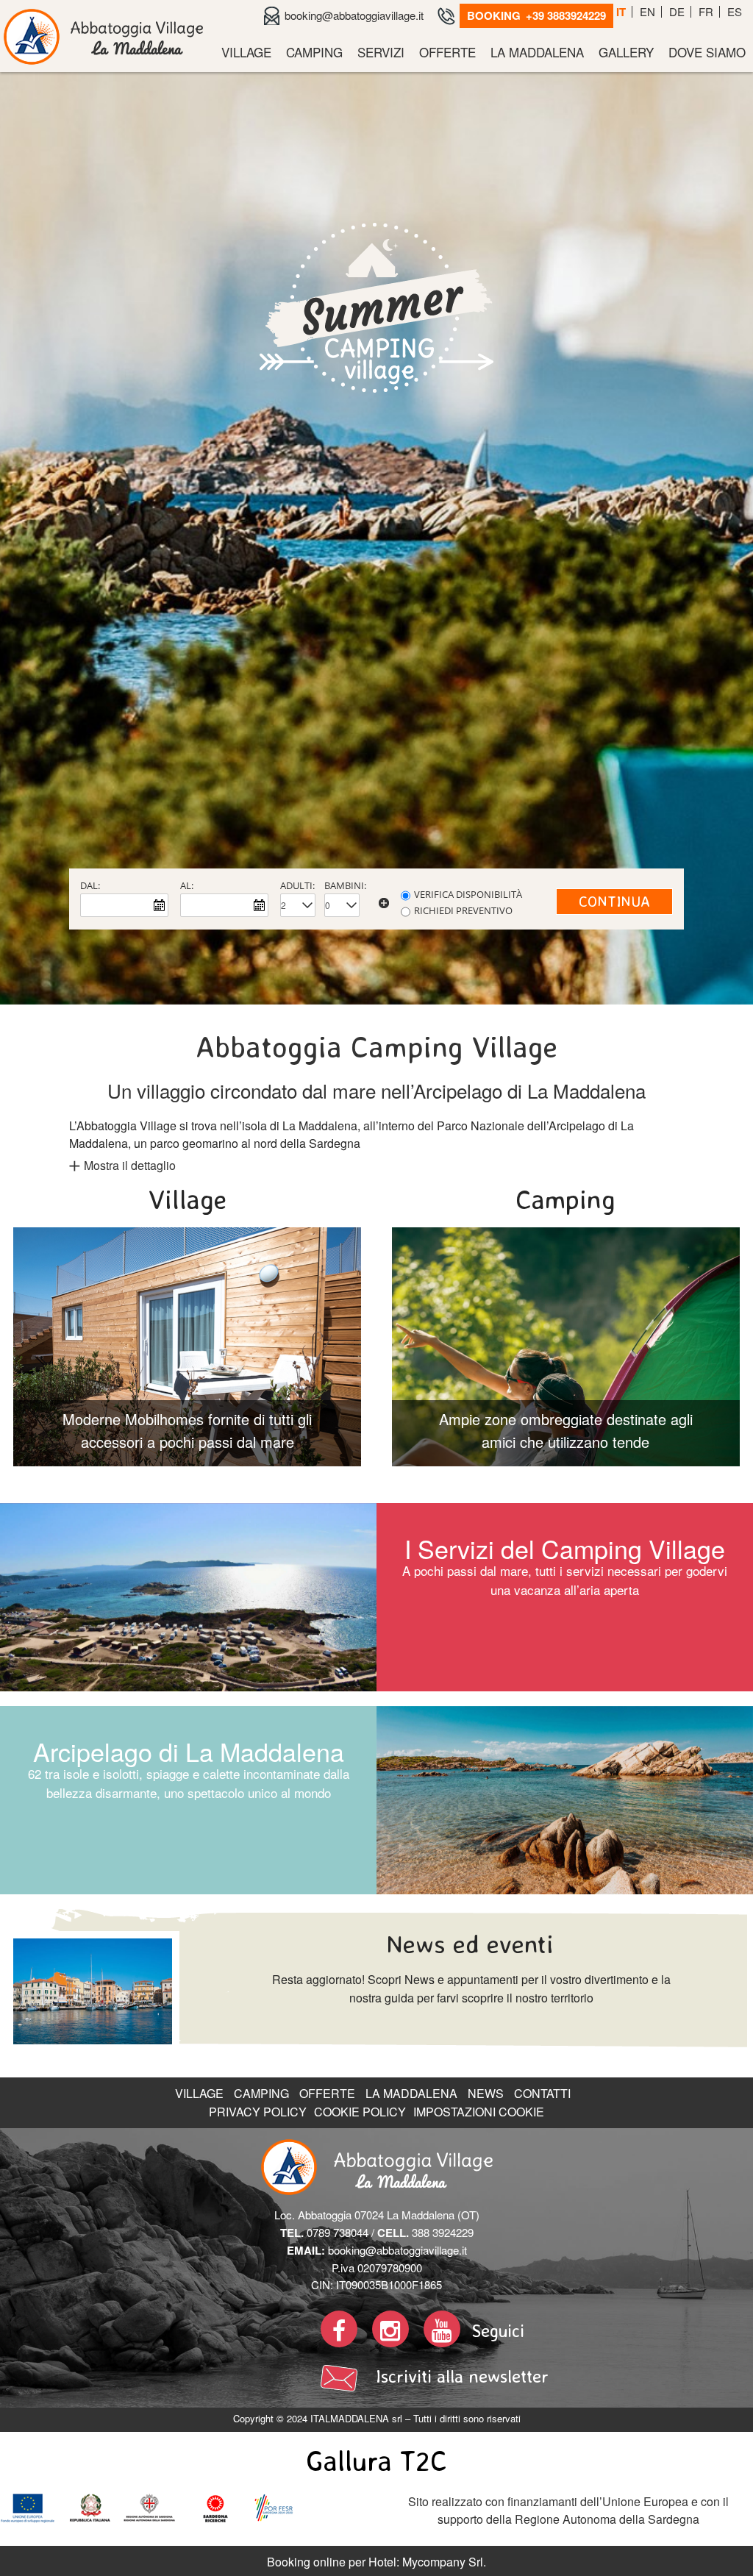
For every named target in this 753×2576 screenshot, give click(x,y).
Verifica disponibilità (468, 2466)
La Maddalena (537, 52)
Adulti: (297, 2457)
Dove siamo (707, 52)
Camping (314, 52)
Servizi (381, 52)
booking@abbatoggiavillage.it (354, 15)
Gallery (626, 52)
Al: (187, 2457)
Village (246, 52)
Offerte (447, 52)
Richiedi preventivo (463, 2482)
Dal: (90, 2457)
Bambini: (345, 2457)
